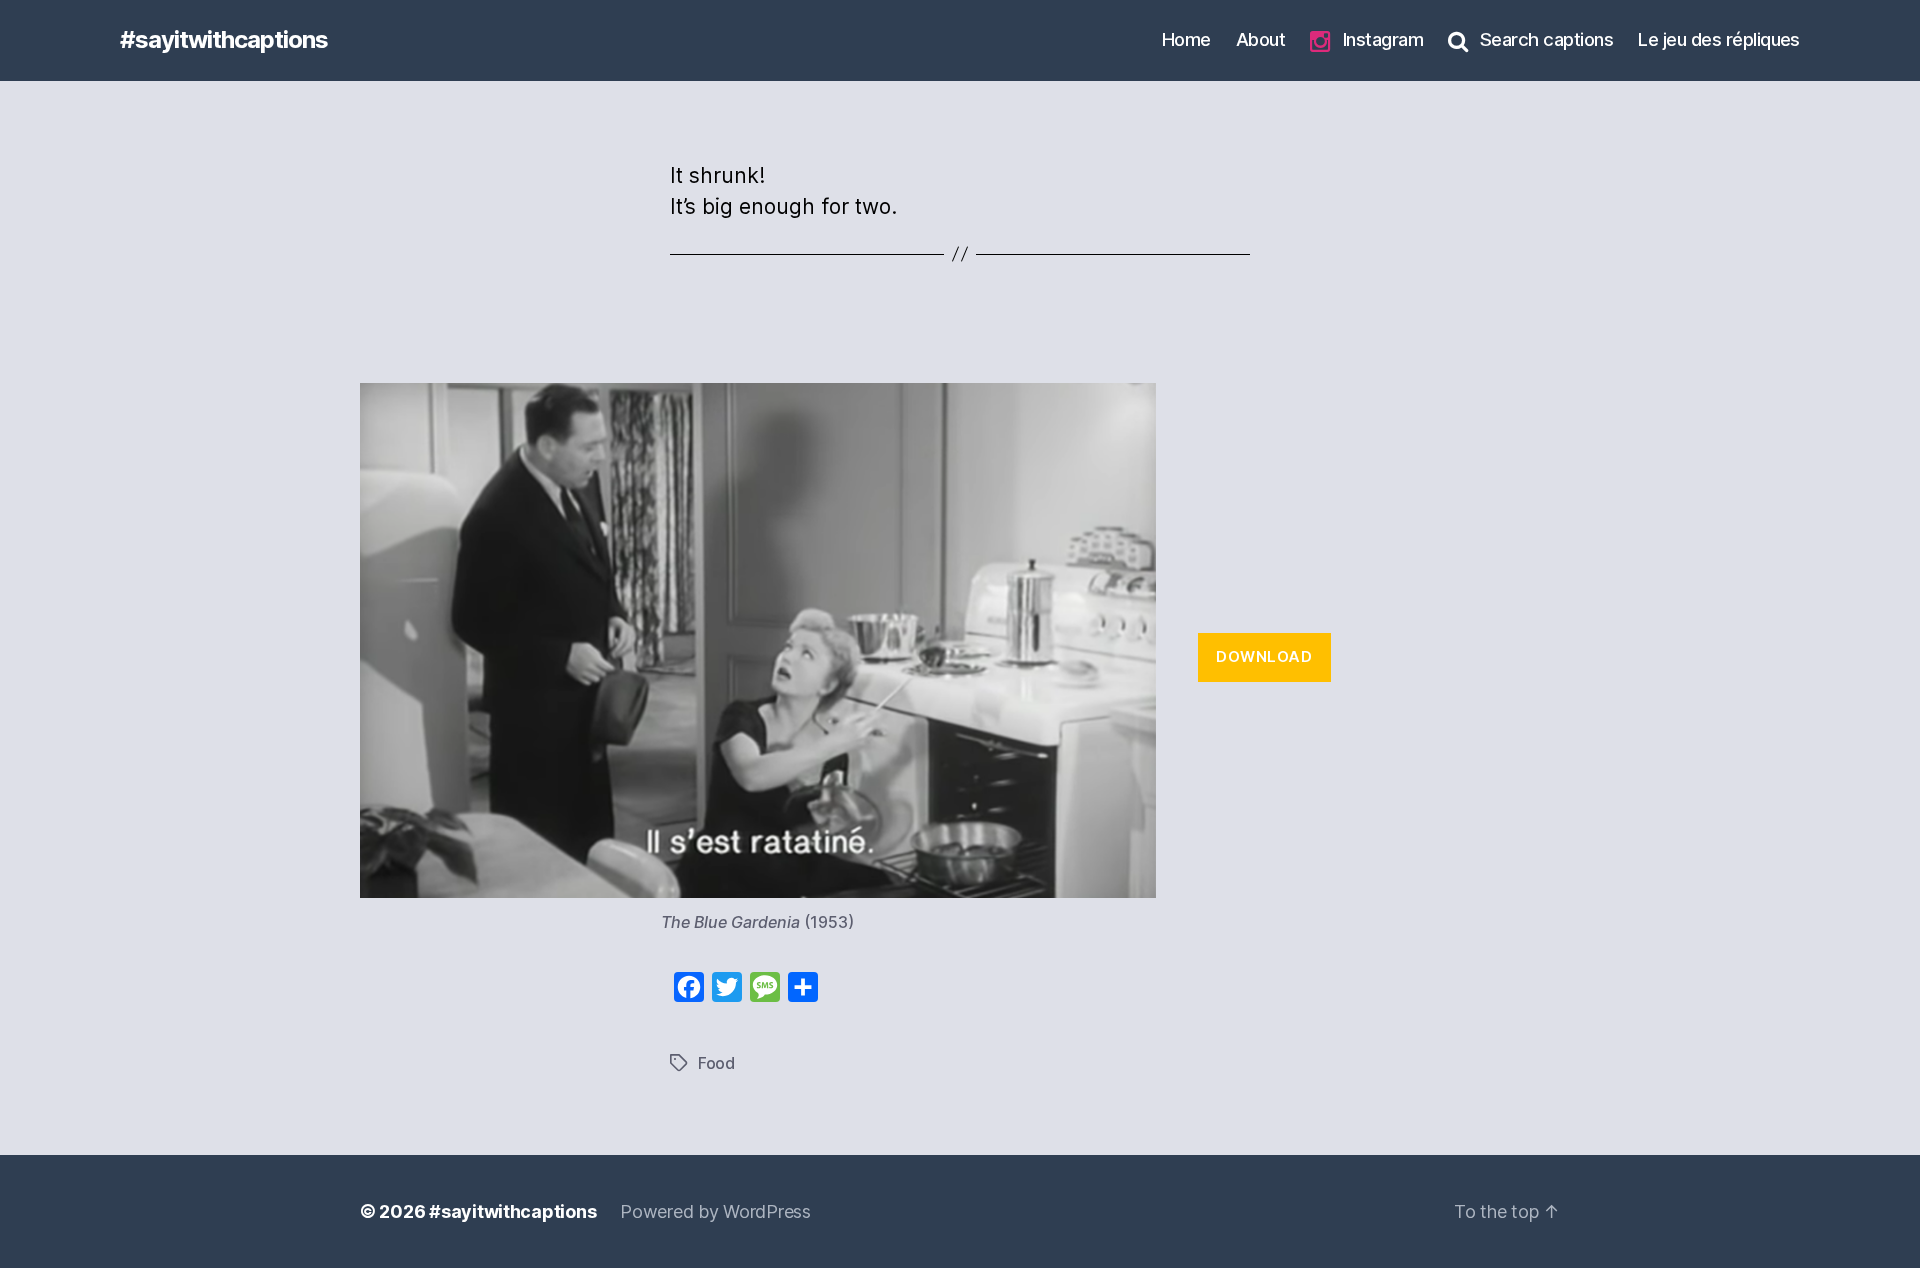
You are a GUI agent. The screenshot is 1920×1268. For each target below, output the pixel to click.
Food (716, 1063)
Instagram (1383, 39)
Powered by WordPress (715, 1211)
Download (1264, 656)
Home (1186, 39)
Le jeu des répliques (1719, 39)
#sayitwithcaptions (224, 40)
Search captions (1546, 39)
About (1260, 39)
